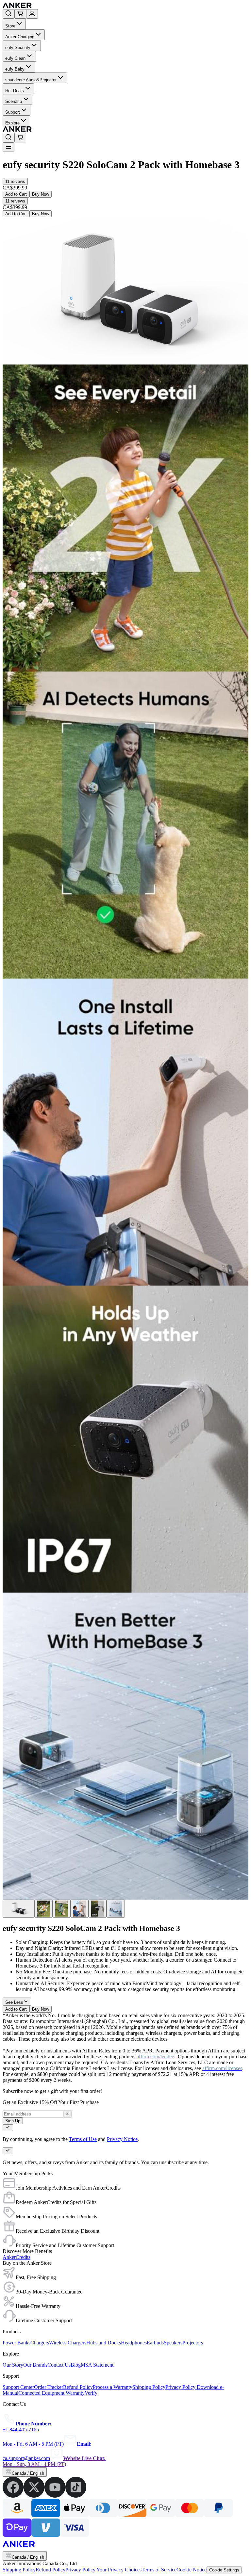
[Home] (65, 6)
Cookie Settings (224, 2570)
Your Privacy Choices (119, 2570)
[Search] (8, 14)
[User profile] (32, 14)
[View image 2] (44, 1909)
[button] (15, 181)
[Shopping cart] (20, 14)
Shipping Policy (19, 2570)
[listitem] (13, 2496)
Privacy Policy (81, 2570)
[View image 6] (116, 1909)
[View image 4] (80, 1909)
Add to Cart (16, 194)
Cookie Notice (192, 2570)
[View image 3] (62, 1909)
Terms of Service (159, 2570)
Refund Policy (50, 2570)
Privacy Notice (122, 2139)
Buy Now (41, 194)
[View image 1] (19, 1909)
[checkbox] (8, 2128)
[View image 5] (98, 1909)
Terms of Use (83, 2139)
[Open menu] (8, 147)
